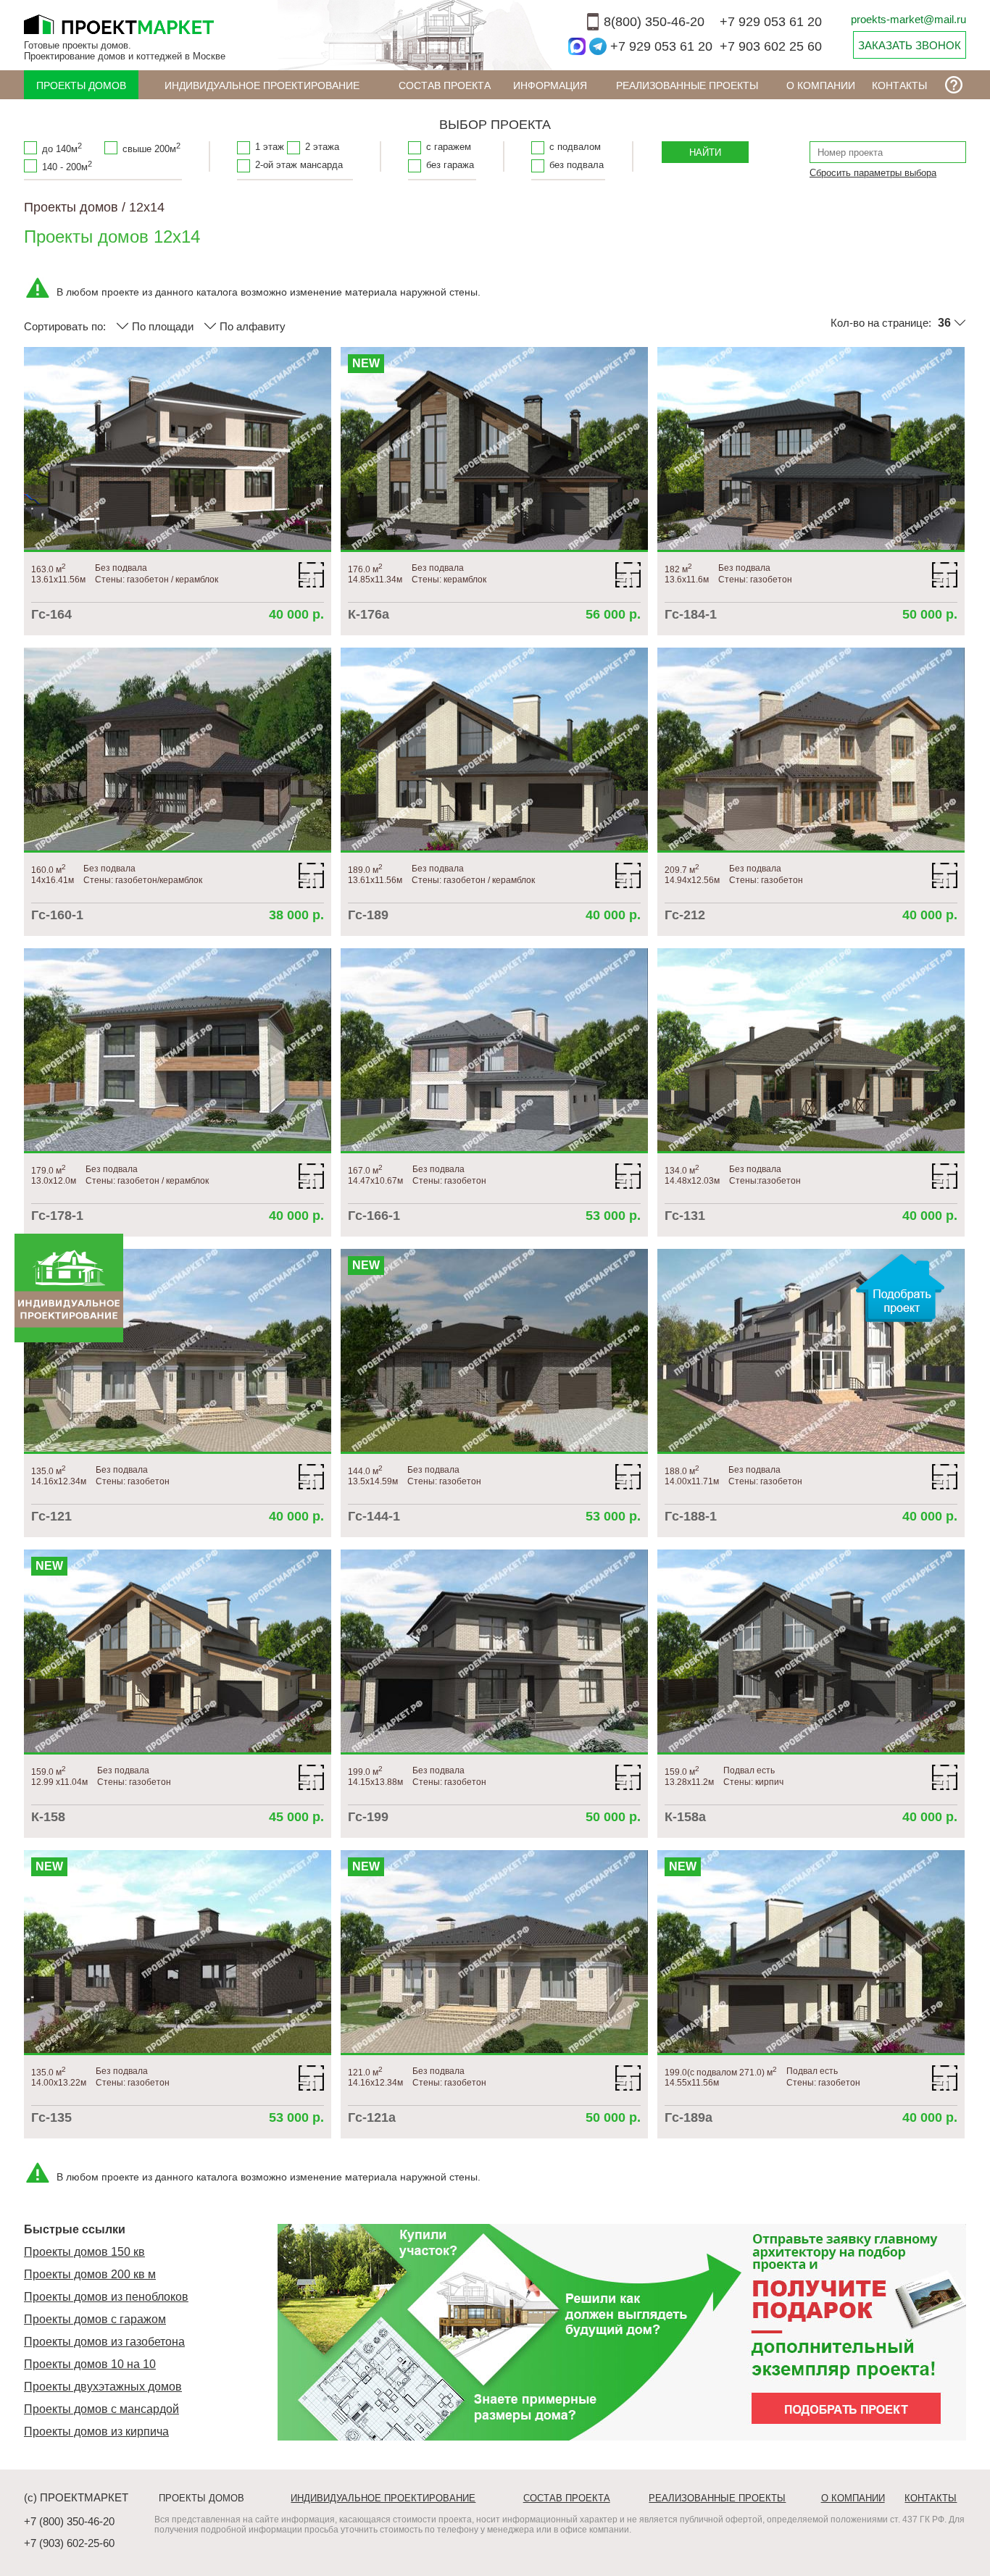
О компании (821, 85)
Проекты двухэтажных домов (103, 2387)
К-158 (48, 1817)
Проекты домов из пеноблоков (106, 2297)
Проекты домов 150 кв (84, 2252)
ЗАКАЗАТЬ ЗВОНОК (910, 45)
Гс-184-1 (691, 614)
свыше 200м (151, 148)
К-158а (685, 1817)
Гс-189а (689, 2117)
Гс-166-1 (374, 1216)
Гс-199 (368, 1817)
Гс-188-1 (691, 1516)
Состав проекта (445, 85)
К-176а (369, 614)
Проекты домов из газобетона (104, 2342)
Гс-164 (51, 614)
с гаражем (449, 147)
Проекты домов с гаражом (95, 2319)
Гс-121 (51, 1516)
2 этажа (322, 147)
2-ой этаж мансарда (299, 165)
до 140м (62, 148)
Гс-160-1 (57, 915)
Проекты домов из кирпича (96, 2431)
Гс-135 (51, 2117)
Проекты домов (81, 85)
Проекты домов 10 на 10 (90, 2364)
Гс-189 (368, 915)
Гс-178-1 (57, 1216)
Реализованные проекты (687, 85)
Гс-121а (372, 2117)
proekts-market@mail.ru (908, 19)
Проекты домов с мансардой (101, 2409)
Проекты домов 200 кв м (90, 2274)
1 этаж (270, 147)
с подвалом (575, 147)
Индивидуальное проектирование (262, 85)
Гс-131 (685, 1216)
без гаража (450, 165)
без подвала (577, 165)
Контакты (899, 85)
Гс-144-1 (374, 1516)
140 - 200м (67, 166)
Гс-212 (685, 915)
